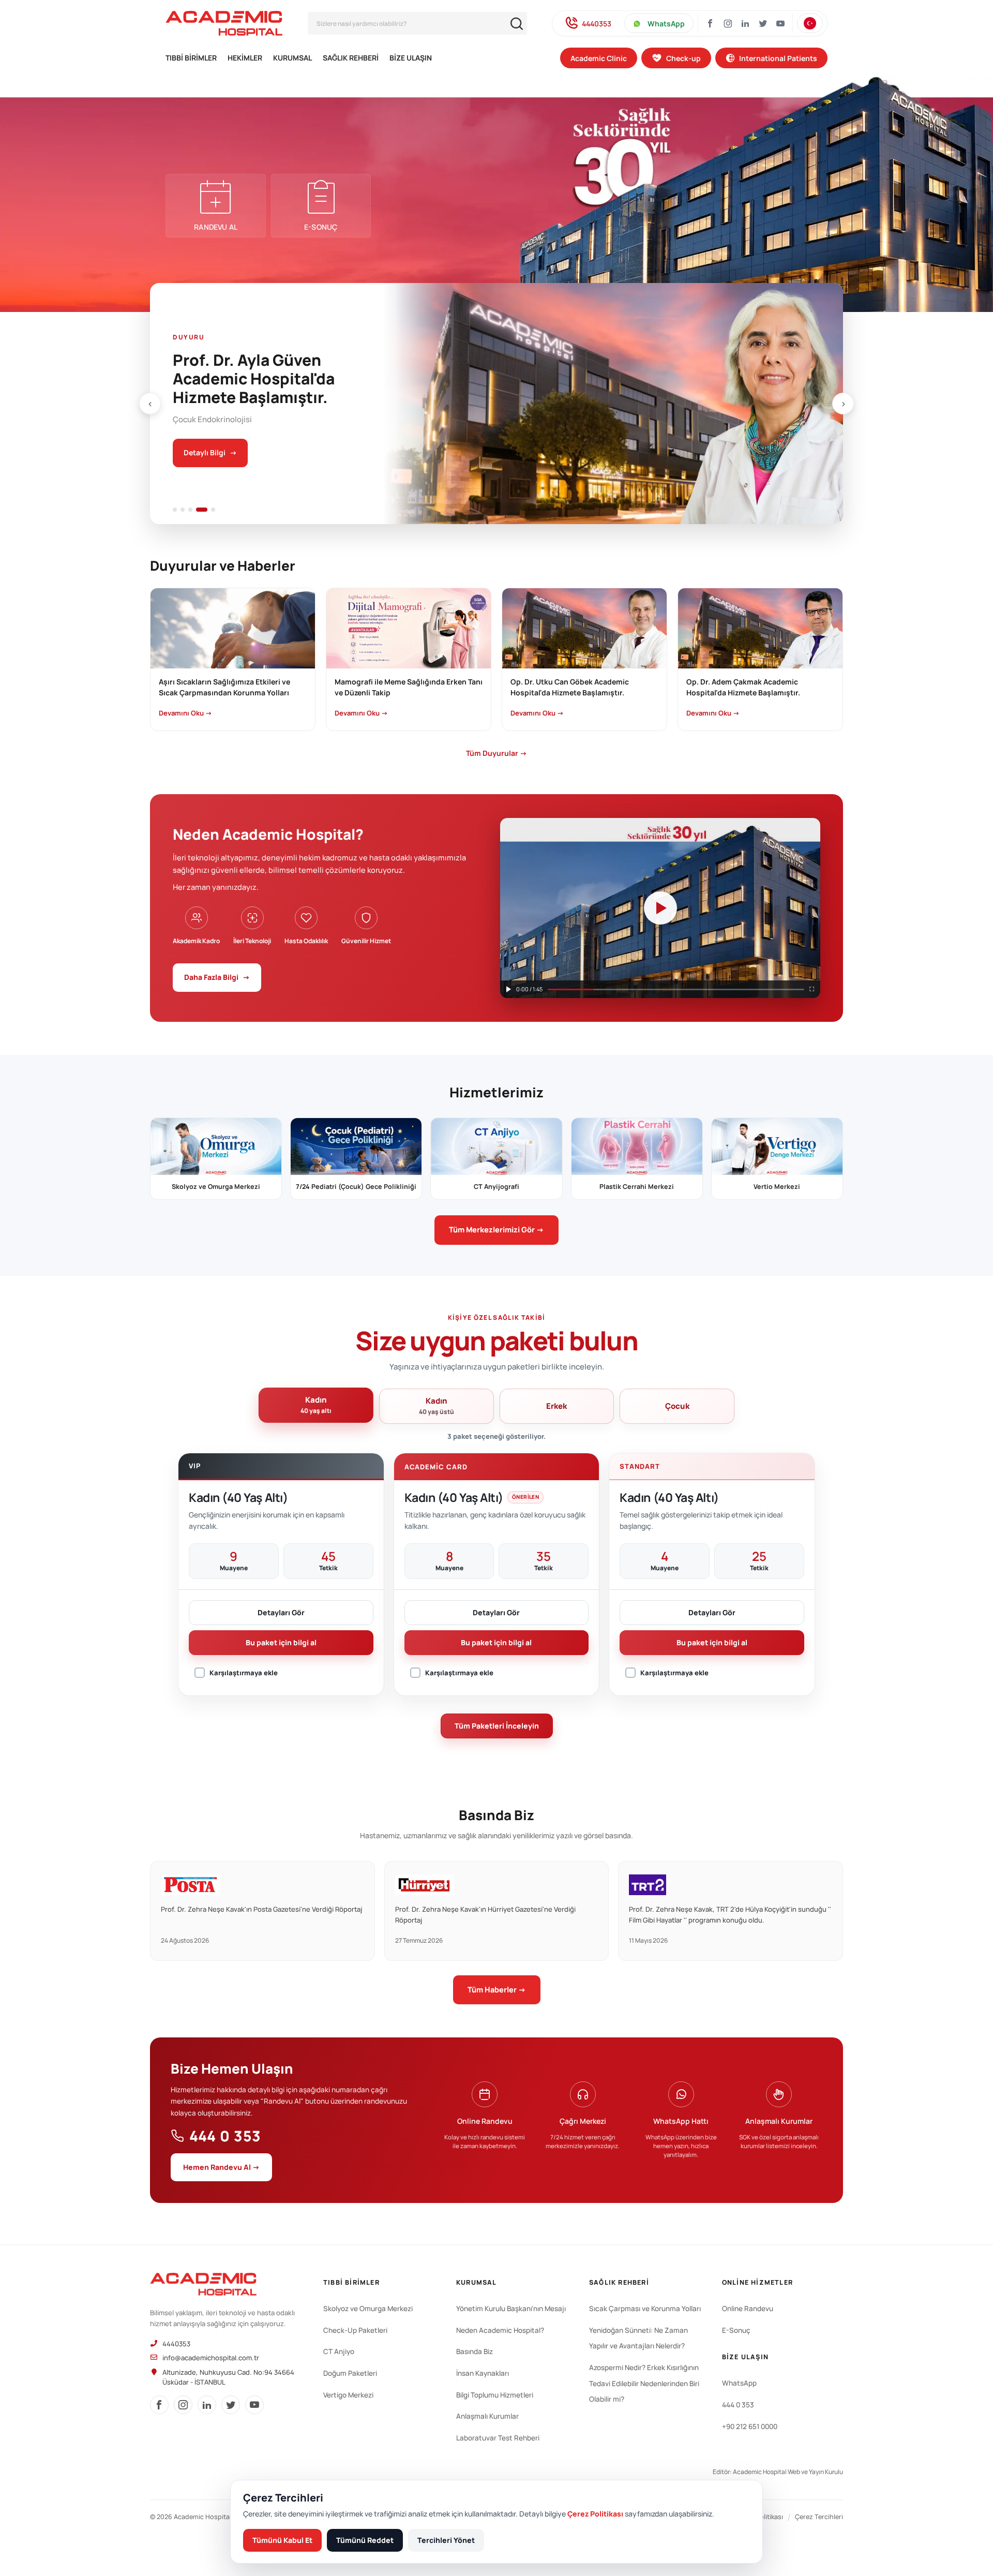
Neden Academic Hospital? (500, 2330)
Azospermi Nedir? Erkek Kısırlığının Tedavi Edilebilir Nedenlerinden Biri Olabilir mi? (644, 2383)
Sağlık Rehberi (351, 58)
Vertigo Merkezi (348, 2395)
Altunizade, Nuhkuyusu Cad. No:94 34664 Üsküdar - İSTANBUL (228, 2377)
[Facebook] (710, 23)
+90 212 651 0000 (750, 2426)
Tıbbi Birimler (191, 58)
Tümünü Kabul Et (282, 2540)
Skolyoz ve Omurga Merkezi (368, 2309)
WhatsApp (666, 24)
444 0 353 (225, 2136)
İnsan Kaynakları (483, 2373)
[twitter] (231, 2405)
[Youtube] (780, 23)
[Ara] (517, 24)
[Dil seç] (810, 23)
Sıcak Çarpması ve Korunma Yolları (645, 2309)
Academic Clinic (599, 58)
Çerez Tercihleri (819, 2517)
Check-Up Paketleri (355, 2330)
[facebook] (159, 2405)
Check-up (683, 58)
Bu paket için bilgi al (281, 1642)
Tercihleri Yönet (446, 2540)
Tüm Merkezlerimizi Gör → (496, 1230)
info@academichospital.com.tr (211, 2358)
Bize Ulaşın (411, 58)
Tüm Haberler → (497, 1990)
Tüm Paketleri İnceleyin (497, 1726)
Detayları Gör (281, 1612)
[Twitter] (763, 23)
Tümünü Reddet (365, 2540)
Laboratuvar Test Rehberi (498, 2438)
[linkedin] (207, 2405)
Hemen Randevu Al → (221, 2167)
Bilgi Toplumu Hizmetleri (495, 2395)
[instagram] (728, 23)
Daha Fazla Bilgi (217, 977)
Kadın (316, 1405)
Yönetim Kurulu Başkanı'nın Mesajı (511, 2309)
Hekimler (245, 58)
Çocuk (677, 1406)
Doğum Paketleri (350, 2373)
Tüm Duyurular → (496, 753)
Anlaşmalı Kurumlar (487, 2416)
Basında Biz (475, 2351)
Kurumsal (292, 58)
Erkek (556, 1406)
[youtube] (254, 2405)
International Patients (778, 58)
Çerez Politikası (595, 2514)
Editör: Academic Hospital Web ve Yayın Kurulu (778, 2472)
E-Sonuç (736, 2330)
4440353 (597, 24)
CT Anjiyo (339, 2351)
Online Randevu (748, 2309)
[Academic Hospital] (203, 2284)
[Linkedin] (745, 23)
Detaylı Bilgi (210, 452)
